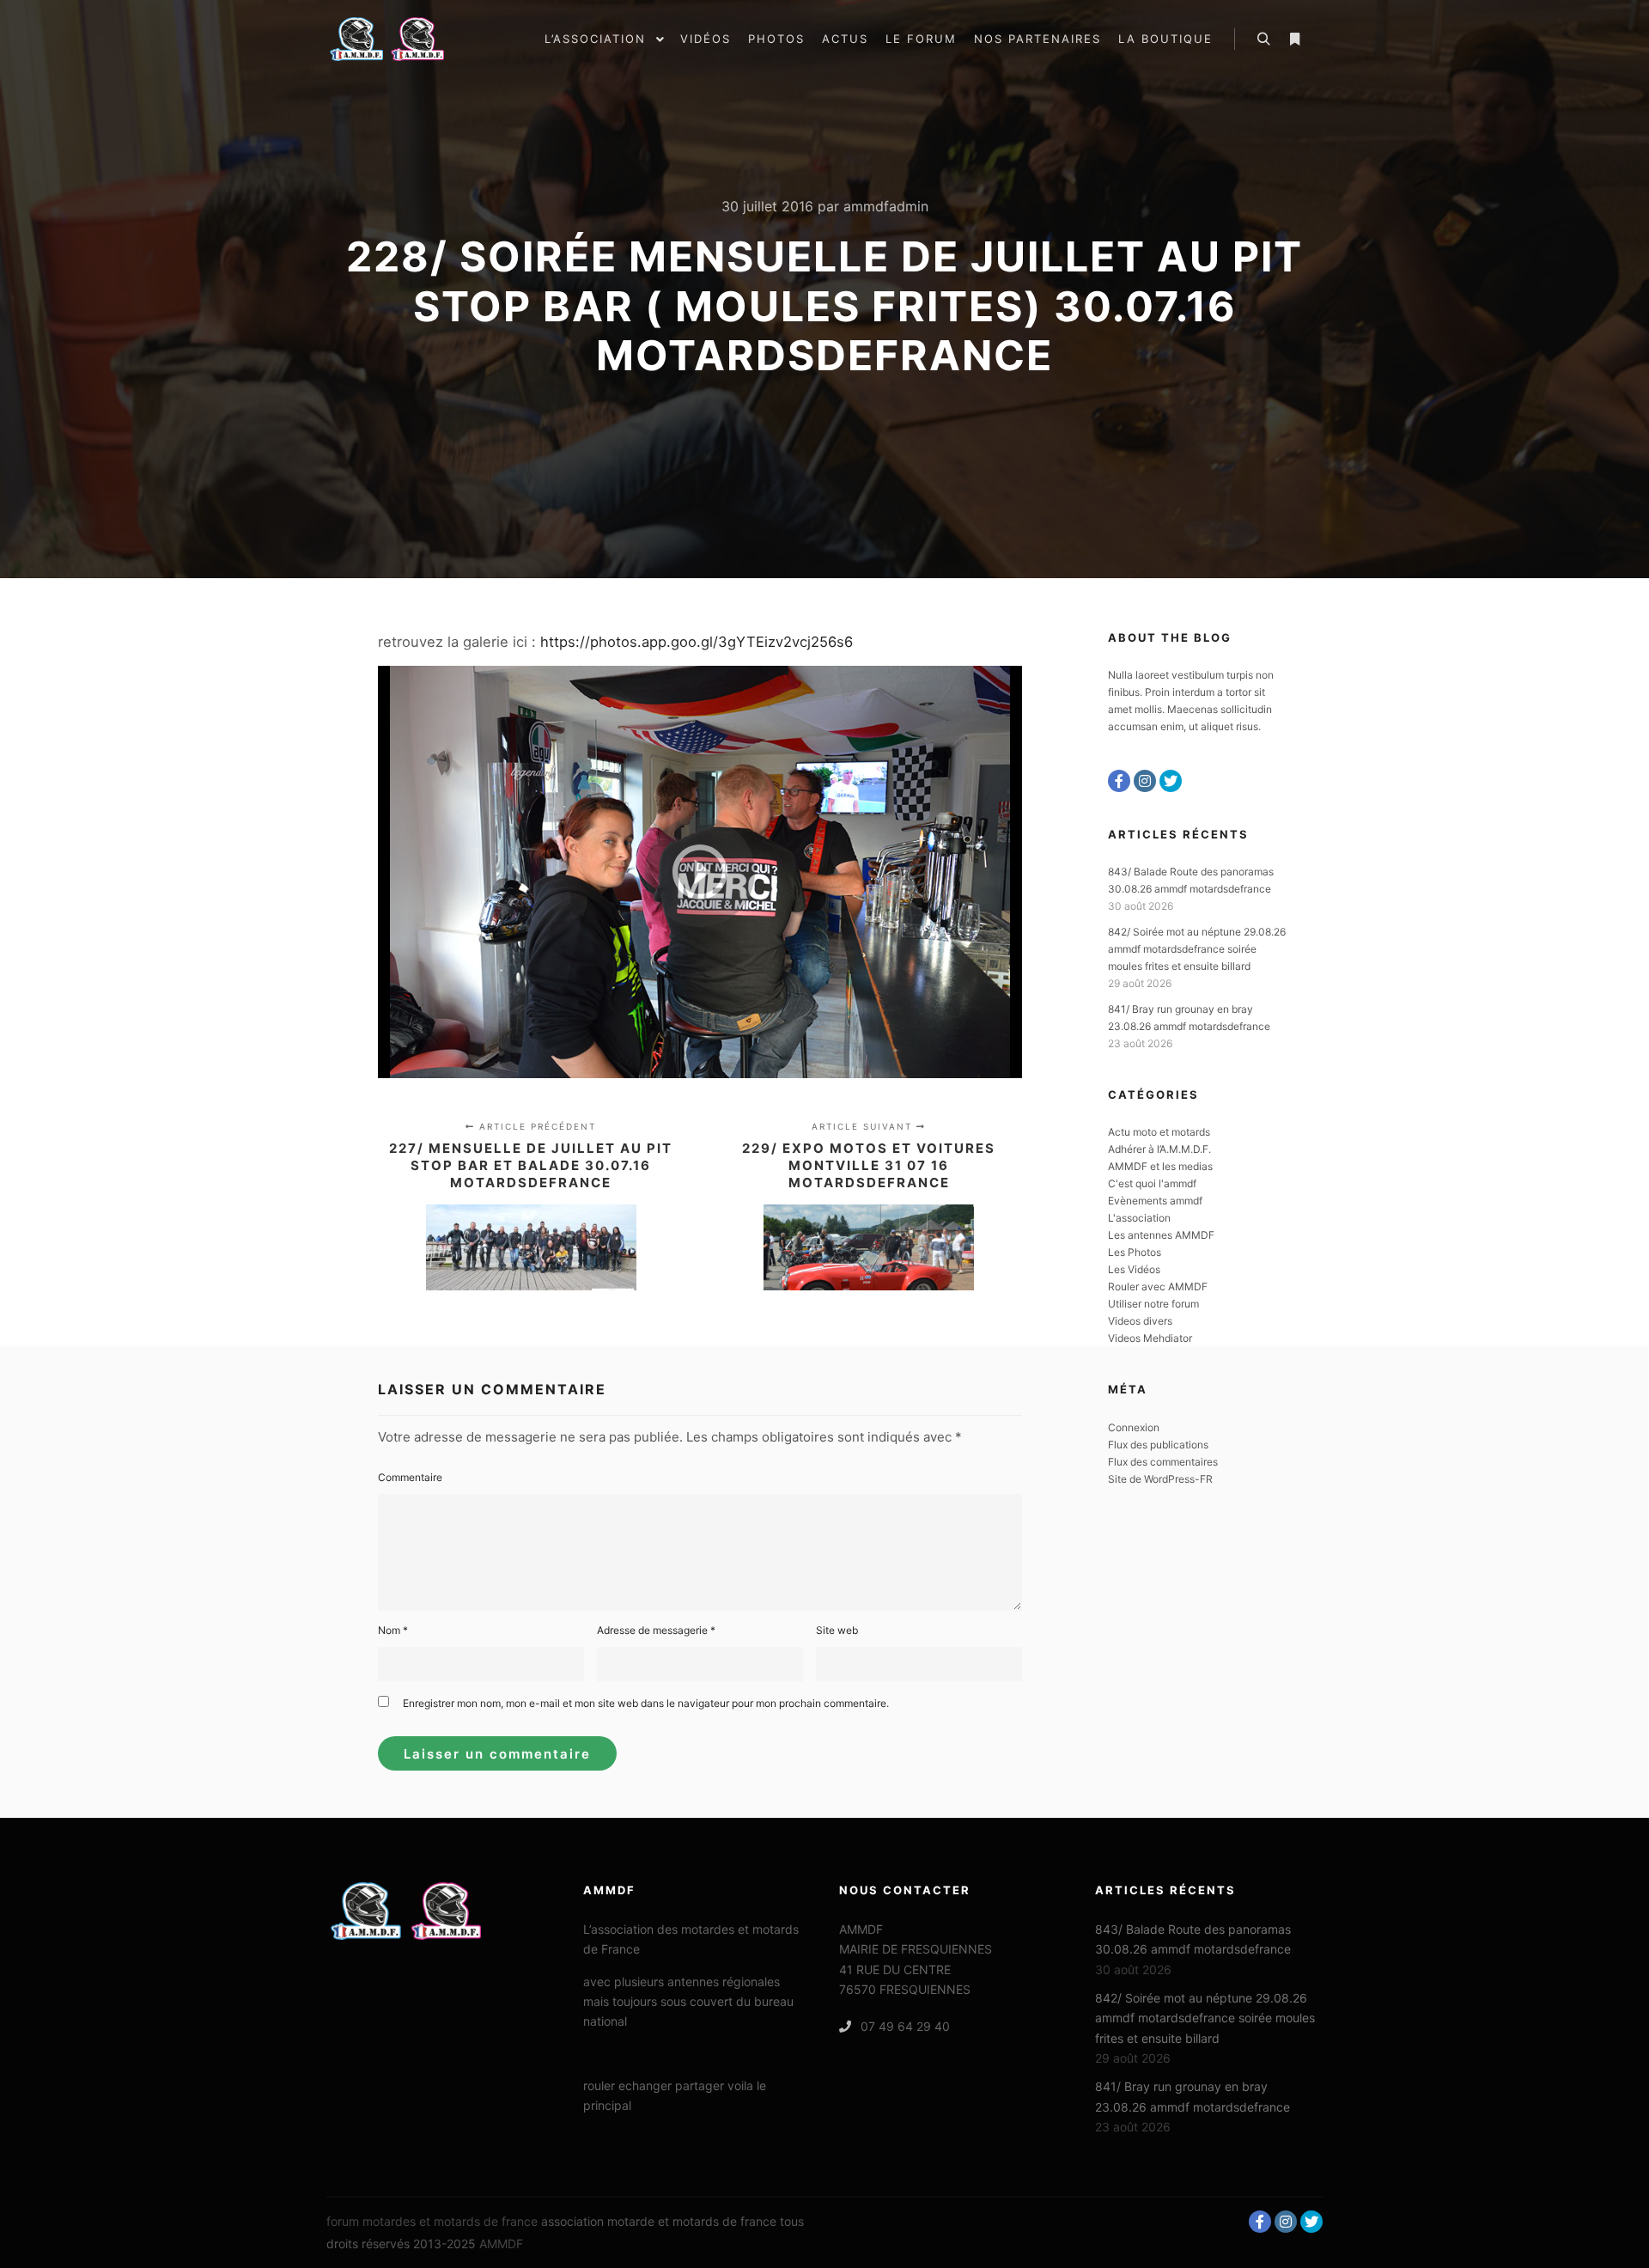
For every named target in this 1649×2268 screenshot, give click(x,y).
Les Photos (1135, 1252)
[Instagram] (1145, 781)
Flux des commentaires (1163, 1462)
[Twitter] (1171, 781)
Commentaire (410, 1477)
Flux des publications (1158, 1445)
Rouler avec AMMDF (1158, 1286)
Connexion (1134, 1427)
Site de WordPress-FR (1160, 1479)
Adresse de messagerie (656, 1630)
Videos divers (1140, 1321)
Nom (393, 1630)
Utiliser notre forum (1153, 1304)
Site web (837, 1630)
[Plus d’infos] (1294, 40)
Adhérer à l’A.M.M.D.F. (1159, 1149)
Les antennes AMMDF (1161, 1235)
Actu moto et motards (1159, 1132)
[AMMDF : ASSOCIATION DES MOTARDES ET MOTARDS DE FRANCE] (412, 39)
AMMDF (501, 2244)
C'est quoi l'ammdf (1152, 1183)
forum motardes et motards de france (432, 2221)
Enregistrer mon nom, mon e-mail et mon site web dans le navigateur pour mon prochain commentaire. (646, 1703)
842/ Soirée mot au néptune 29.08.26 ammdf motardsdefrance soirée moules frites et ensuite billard (1197, 949)
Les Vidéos (1134, 1269)
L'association (1139, 1218)
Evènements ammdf (1155, 1201)
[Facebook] (1119, 781)
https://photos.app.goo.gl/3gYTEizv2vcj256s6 (694, 642)
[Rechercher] (1263, 40)
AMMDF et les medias (1160, 1166)
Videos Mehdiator (1150, 1338)
